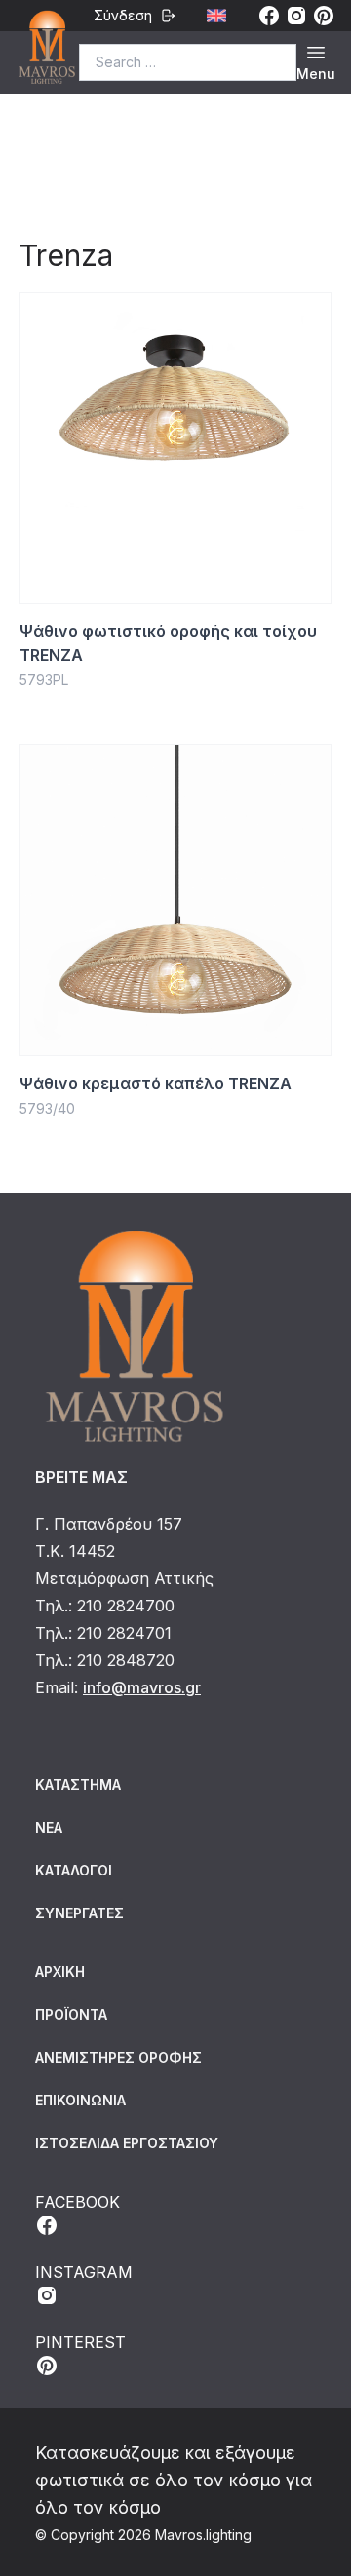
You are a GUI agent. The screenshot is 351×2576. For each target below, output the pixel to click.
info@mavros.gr (142, 1687)
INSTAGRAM (84, 2272)
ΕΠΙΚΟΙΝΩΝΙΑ (80, 2100)
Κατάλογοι (74, 1870)
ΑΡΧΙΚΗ (60, 1971)
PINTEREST (80, 2342)
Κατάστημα (78, 1784)
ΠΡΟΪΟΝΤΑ (71, 2014)
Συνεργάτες (79, 1913)
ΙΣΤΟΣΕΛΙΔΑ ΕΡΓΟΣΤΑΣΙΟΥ (127, 2143)
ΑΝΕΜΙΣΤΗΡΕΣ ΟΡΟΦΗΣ (118, 2057)
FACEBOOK (78, 2202)
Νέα (49, 1827)
